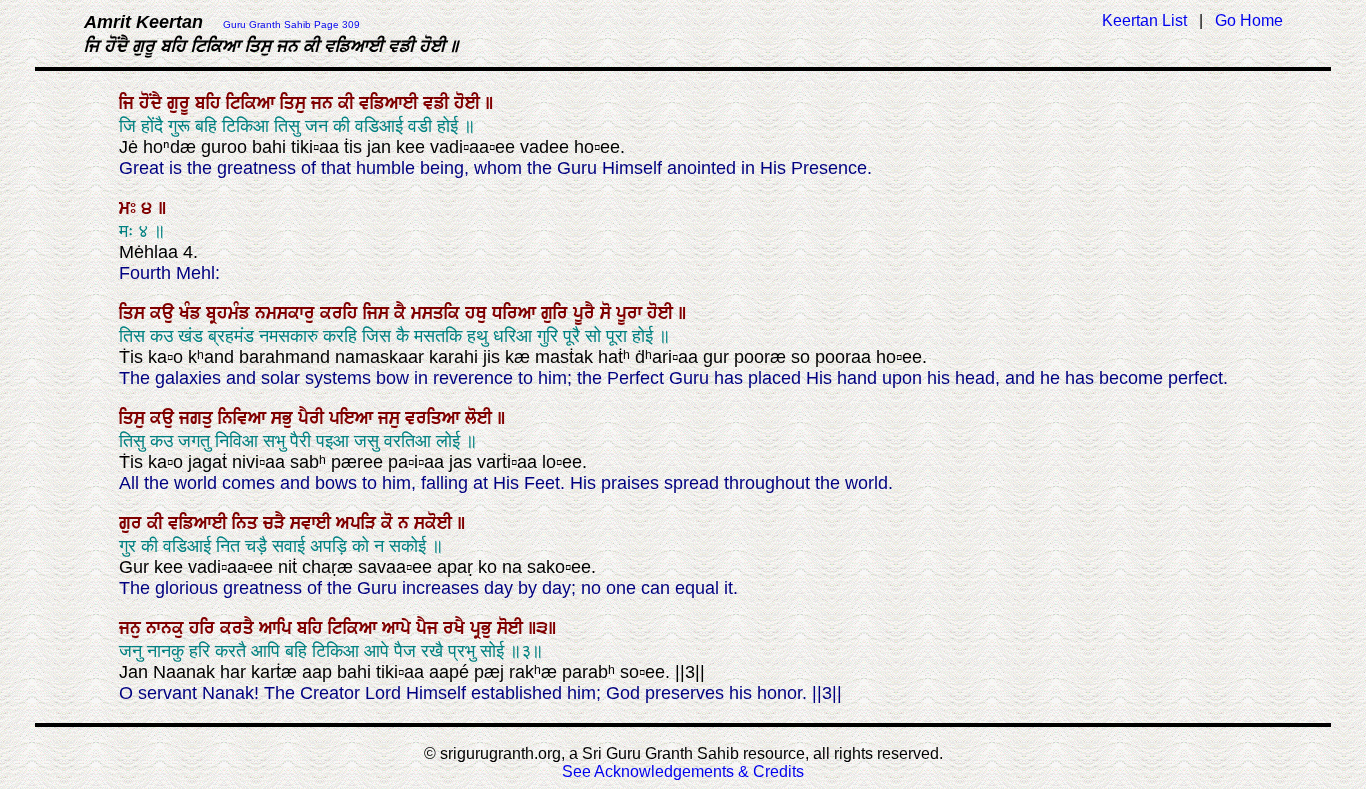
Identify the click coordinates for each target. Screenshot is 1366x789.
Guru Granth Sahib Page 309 (291, 24)
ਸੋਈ (512, 628)
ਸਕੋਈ (435, 523)
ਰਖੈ (456, 628)
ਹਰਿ (204, 628)
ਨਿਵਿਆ (244, 418)
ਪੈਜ (429, 628)
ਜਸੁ (391, 418)
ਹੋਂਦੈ (153, 103)
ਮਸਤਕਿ (438, 313)
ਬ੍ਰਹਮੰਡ (230, 313)
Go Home (1249, 20)
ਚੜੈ (276, 523)
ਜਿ (129, 103)
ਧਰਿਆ (516, 313)
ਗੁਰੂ (181, 103)
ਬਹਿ (210, 103)
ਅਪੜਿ (358, 523)
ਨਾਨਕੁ (167, 628)
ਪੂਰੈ (586, 313)
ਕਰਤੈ (239, 628)
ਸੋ (608, 313)
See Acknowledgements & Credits (683, 771)
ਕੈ (402, 313)
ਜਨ (324, 103)
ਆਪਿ (278, 628)
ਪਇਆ (353, 418)
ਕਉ (164, 313)
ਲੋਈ (481, 418)
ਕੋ (389, 523)
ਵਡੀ (438, 103)
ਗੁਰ (133, 523)
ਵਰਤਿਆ (435, 418)
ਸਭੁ (284, 418)
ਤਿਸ (134, 313)
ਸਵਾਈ (313, 523)
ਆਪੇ (399, 628)
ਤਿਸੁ (295, 103)
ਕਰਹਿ (341, 313)
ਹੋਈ (469, 103)
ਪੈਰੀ (313, 418)
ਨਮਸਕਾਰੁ (287, 313)
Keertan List (1144, 20)
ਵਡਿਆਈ (391, 103)
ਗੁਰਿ (557, 313)
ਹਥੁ (478, 313)
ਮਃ (130, 208)
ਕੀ (348, 103)
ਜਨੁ (132, 628)
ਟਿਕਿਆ (253, 103)
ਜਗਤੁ (198, 418)
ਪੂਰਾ (631, 313)
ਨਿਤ (247, 523)
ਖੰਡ (192, 313)
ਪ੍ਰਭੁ (483, 628)
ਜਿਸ (378, 313)
